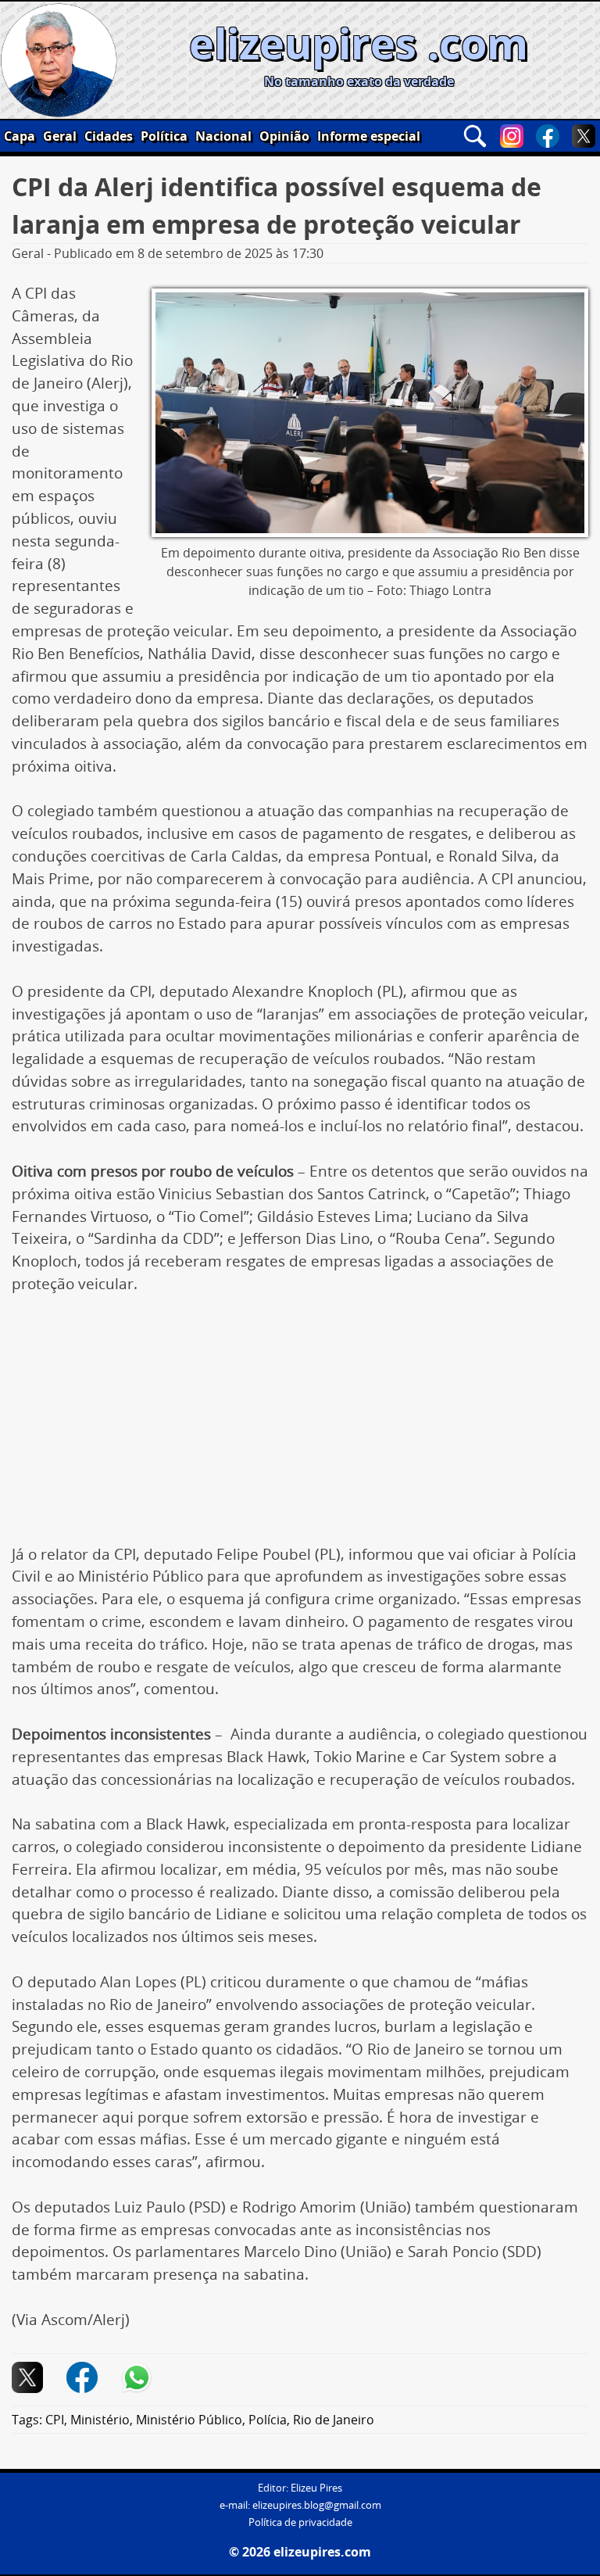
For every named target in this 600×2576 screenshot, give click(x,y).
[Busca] (475, 136)
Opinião (284, 136)
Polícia (268, 2420)
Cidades (109, 136)
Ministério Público (189, 2420)
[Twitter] (584, 136)
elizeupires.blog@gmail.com (317, 2505)
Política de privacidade (300, 2522)
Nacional (223, 136)
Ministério (100, 2420)
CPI (55, 2420)
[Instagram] (512, 136)
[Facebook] (548, 136)
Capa (20, 136)
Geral (60, 136)
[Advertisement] (300, 1428)
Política (164, 136)
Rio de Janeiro (334, 2420)
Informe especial (369, 136)
